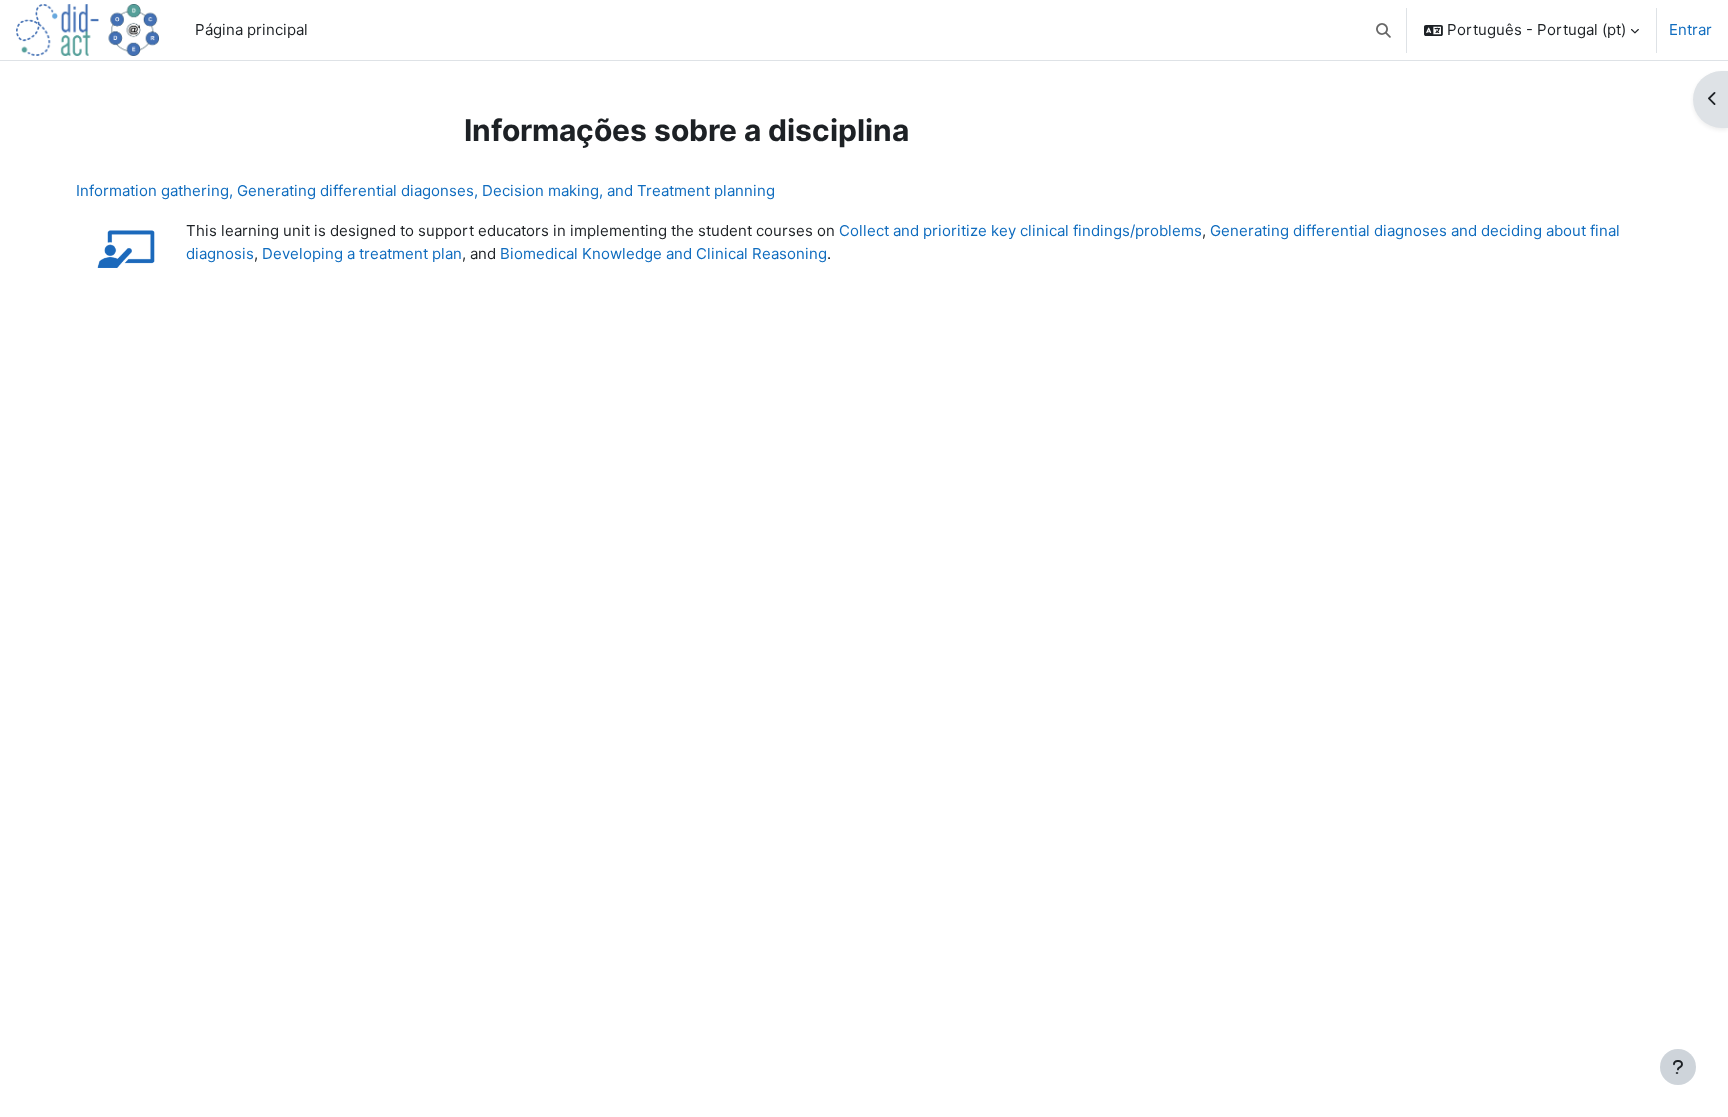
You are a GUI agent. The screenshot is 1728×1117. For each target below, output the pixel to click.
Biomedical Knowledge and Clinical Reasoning (663, 253)
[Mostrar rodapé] (1678, 1067)
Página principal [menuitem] (251, 29)
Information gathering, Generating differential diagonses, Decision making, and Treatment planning (425, 190)
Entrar (1690, 29)
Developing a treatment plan (362, 253)
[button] (1384, 30)
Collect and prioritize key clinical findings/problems (1020, 230)
